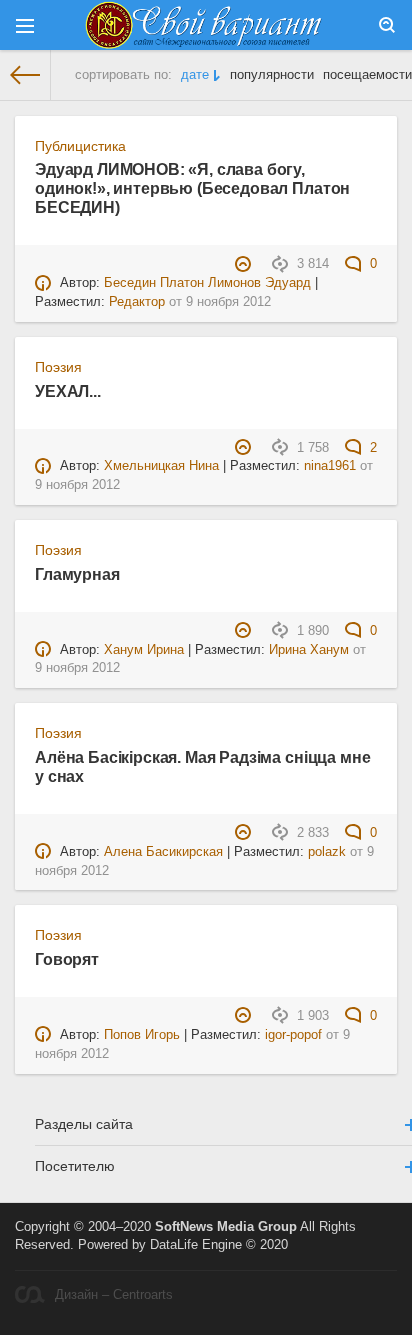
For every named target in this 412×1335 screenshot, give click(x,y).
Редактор (137, 302)
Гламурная (77, 574)
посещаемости (367, 75)
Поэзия (58, 367)
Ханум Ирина (144, 650)
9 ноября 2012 (228, 302)
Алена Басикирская (163, 852)
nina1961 (330, 466)
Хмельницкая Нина (161, 466)
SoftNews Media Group (226, 1227)
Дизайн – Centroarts (114, 1295)
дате (195, 75)
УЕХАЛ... (68, 391)
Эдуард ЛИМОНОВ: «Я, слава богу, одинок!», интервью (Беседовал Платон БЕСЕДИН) (192, 188)
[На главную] (25, 75)
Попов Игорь (142, 1035)
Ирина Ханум (309, 650)
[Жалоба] (245, 264)
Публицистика (80, 146)
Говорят (67, 959)
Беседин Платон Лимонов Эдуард (207, 283)
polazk (327, 852)
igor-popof (293, 1035)
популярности (272, 75)
